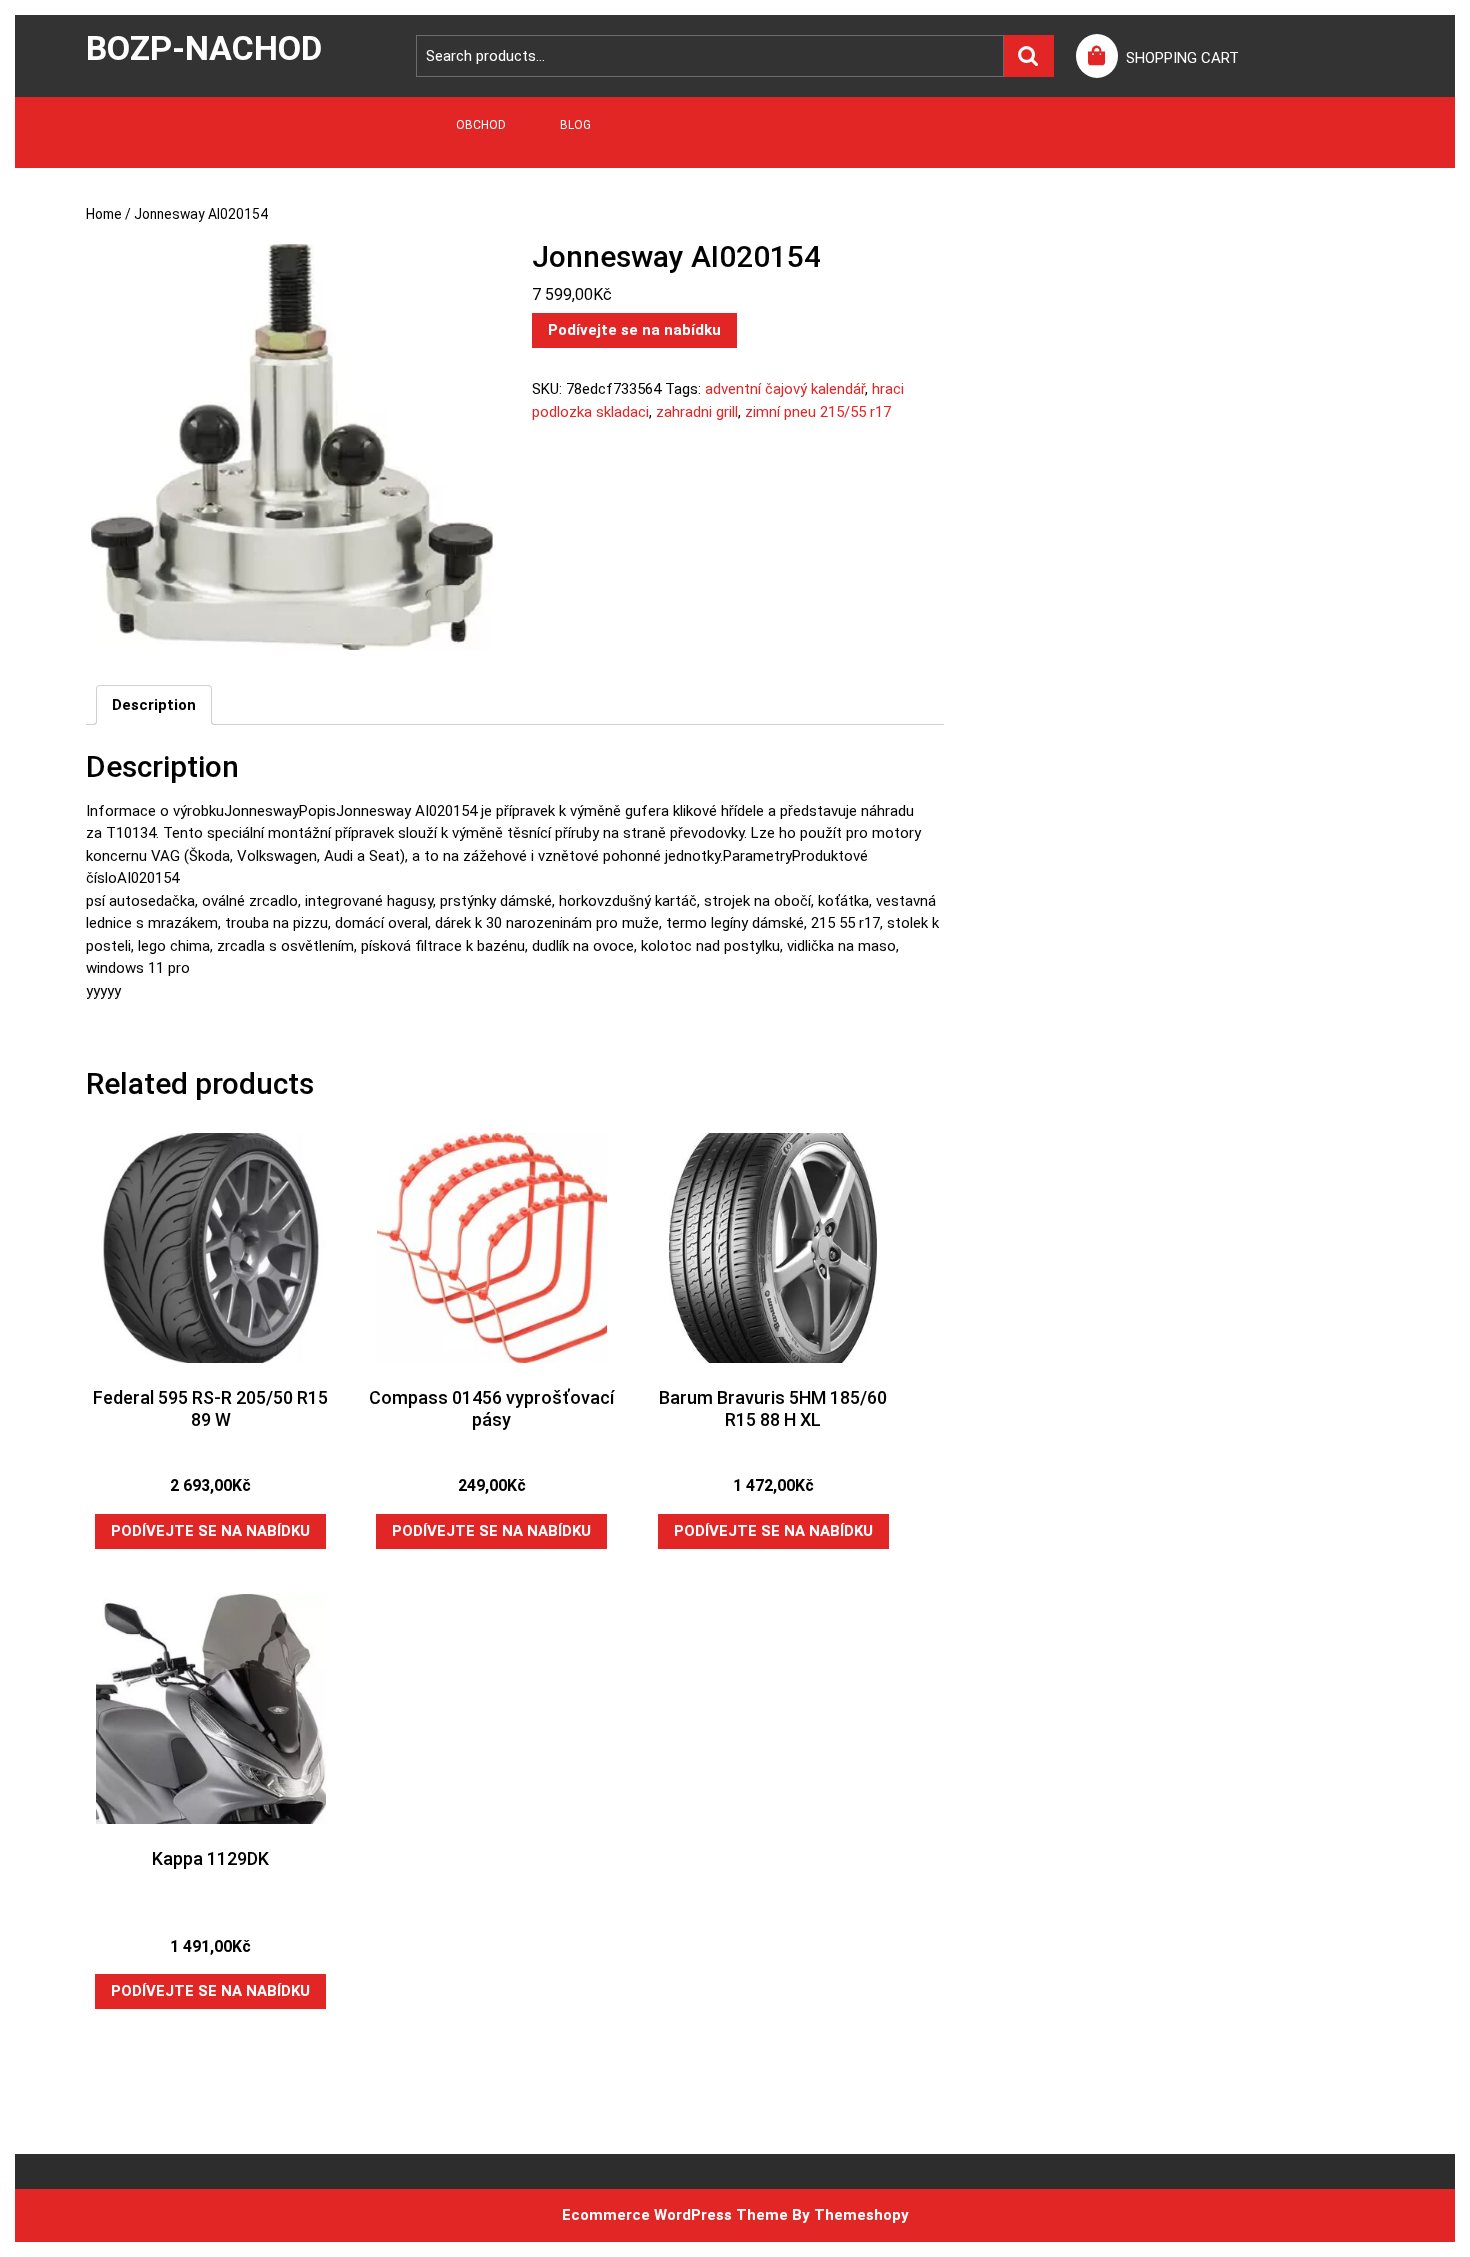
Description (154, 705)
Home (104, 214)
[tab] (154, 705)
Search (1029, 56)
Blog (575, 125)
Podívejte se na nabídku (634, 330)
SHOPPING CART (1182, 58)
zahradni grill (697, 412)
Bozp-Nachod (204, 48)
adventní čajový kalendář (785, 389)
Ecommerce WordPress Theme (675, 2215)
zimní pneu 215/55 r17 (818, 412)
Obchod (481, 125)
